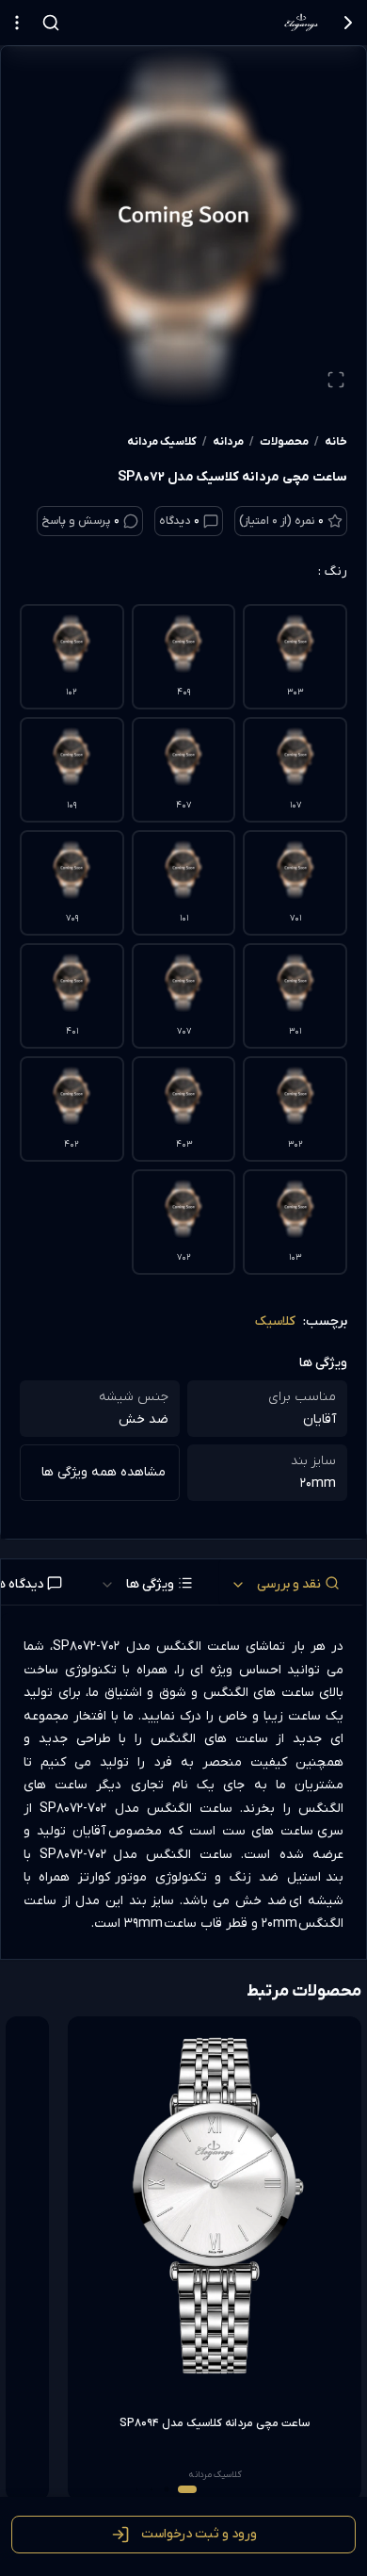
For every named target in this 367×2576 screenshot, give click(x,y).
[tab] (293, 1582)
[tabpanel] (183, 1786)
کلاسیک (275, 1321)
